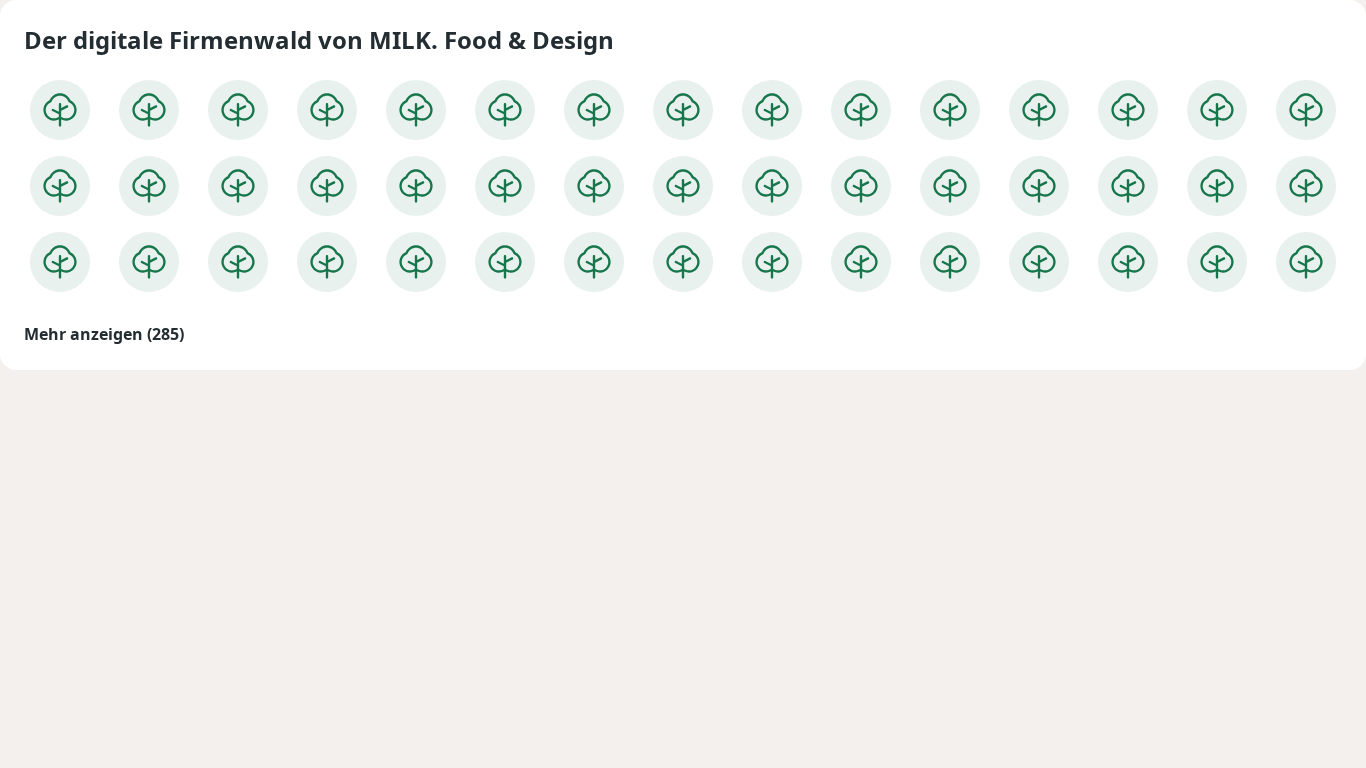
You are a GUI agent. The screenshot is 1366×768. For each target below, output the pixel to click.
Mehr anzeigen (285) (104, 334)
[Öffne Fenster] (60, 110)
